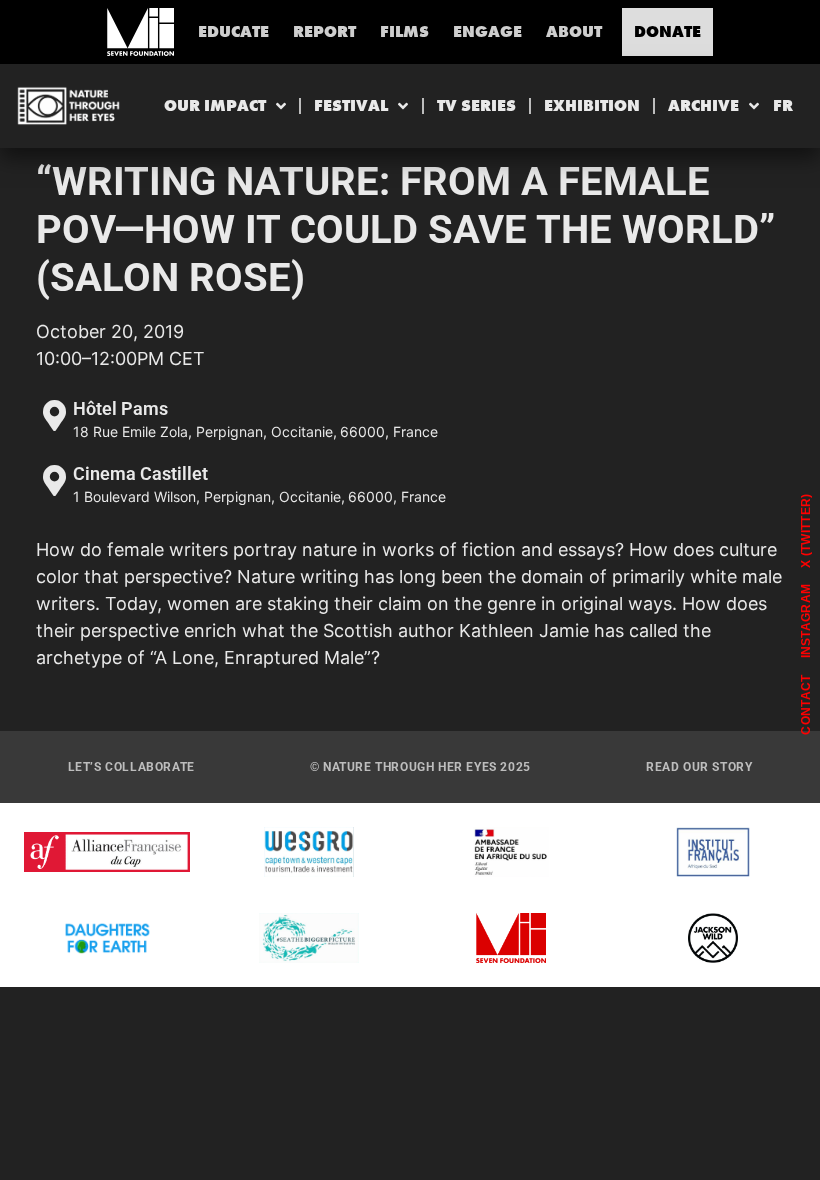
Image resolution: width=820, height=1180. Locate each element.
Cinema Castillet (140, 473)
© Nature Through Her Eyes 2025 (420, 767)
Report (324, 31)
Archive (703, 105)
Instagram (806, 621)
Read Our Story (699, 767)
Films (404, 31)
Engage (487, 31)
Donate (667, 31)
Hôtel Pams (120, 408)
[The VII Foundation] (140, 32)
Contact (806, 704)
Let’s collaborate (131, 767)
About (574, 31)
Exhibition (592, 105)
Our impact (215, 105)
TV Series (476, 105)
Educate (233, 31)
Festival (351, 105)
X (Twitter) (806, 530)
